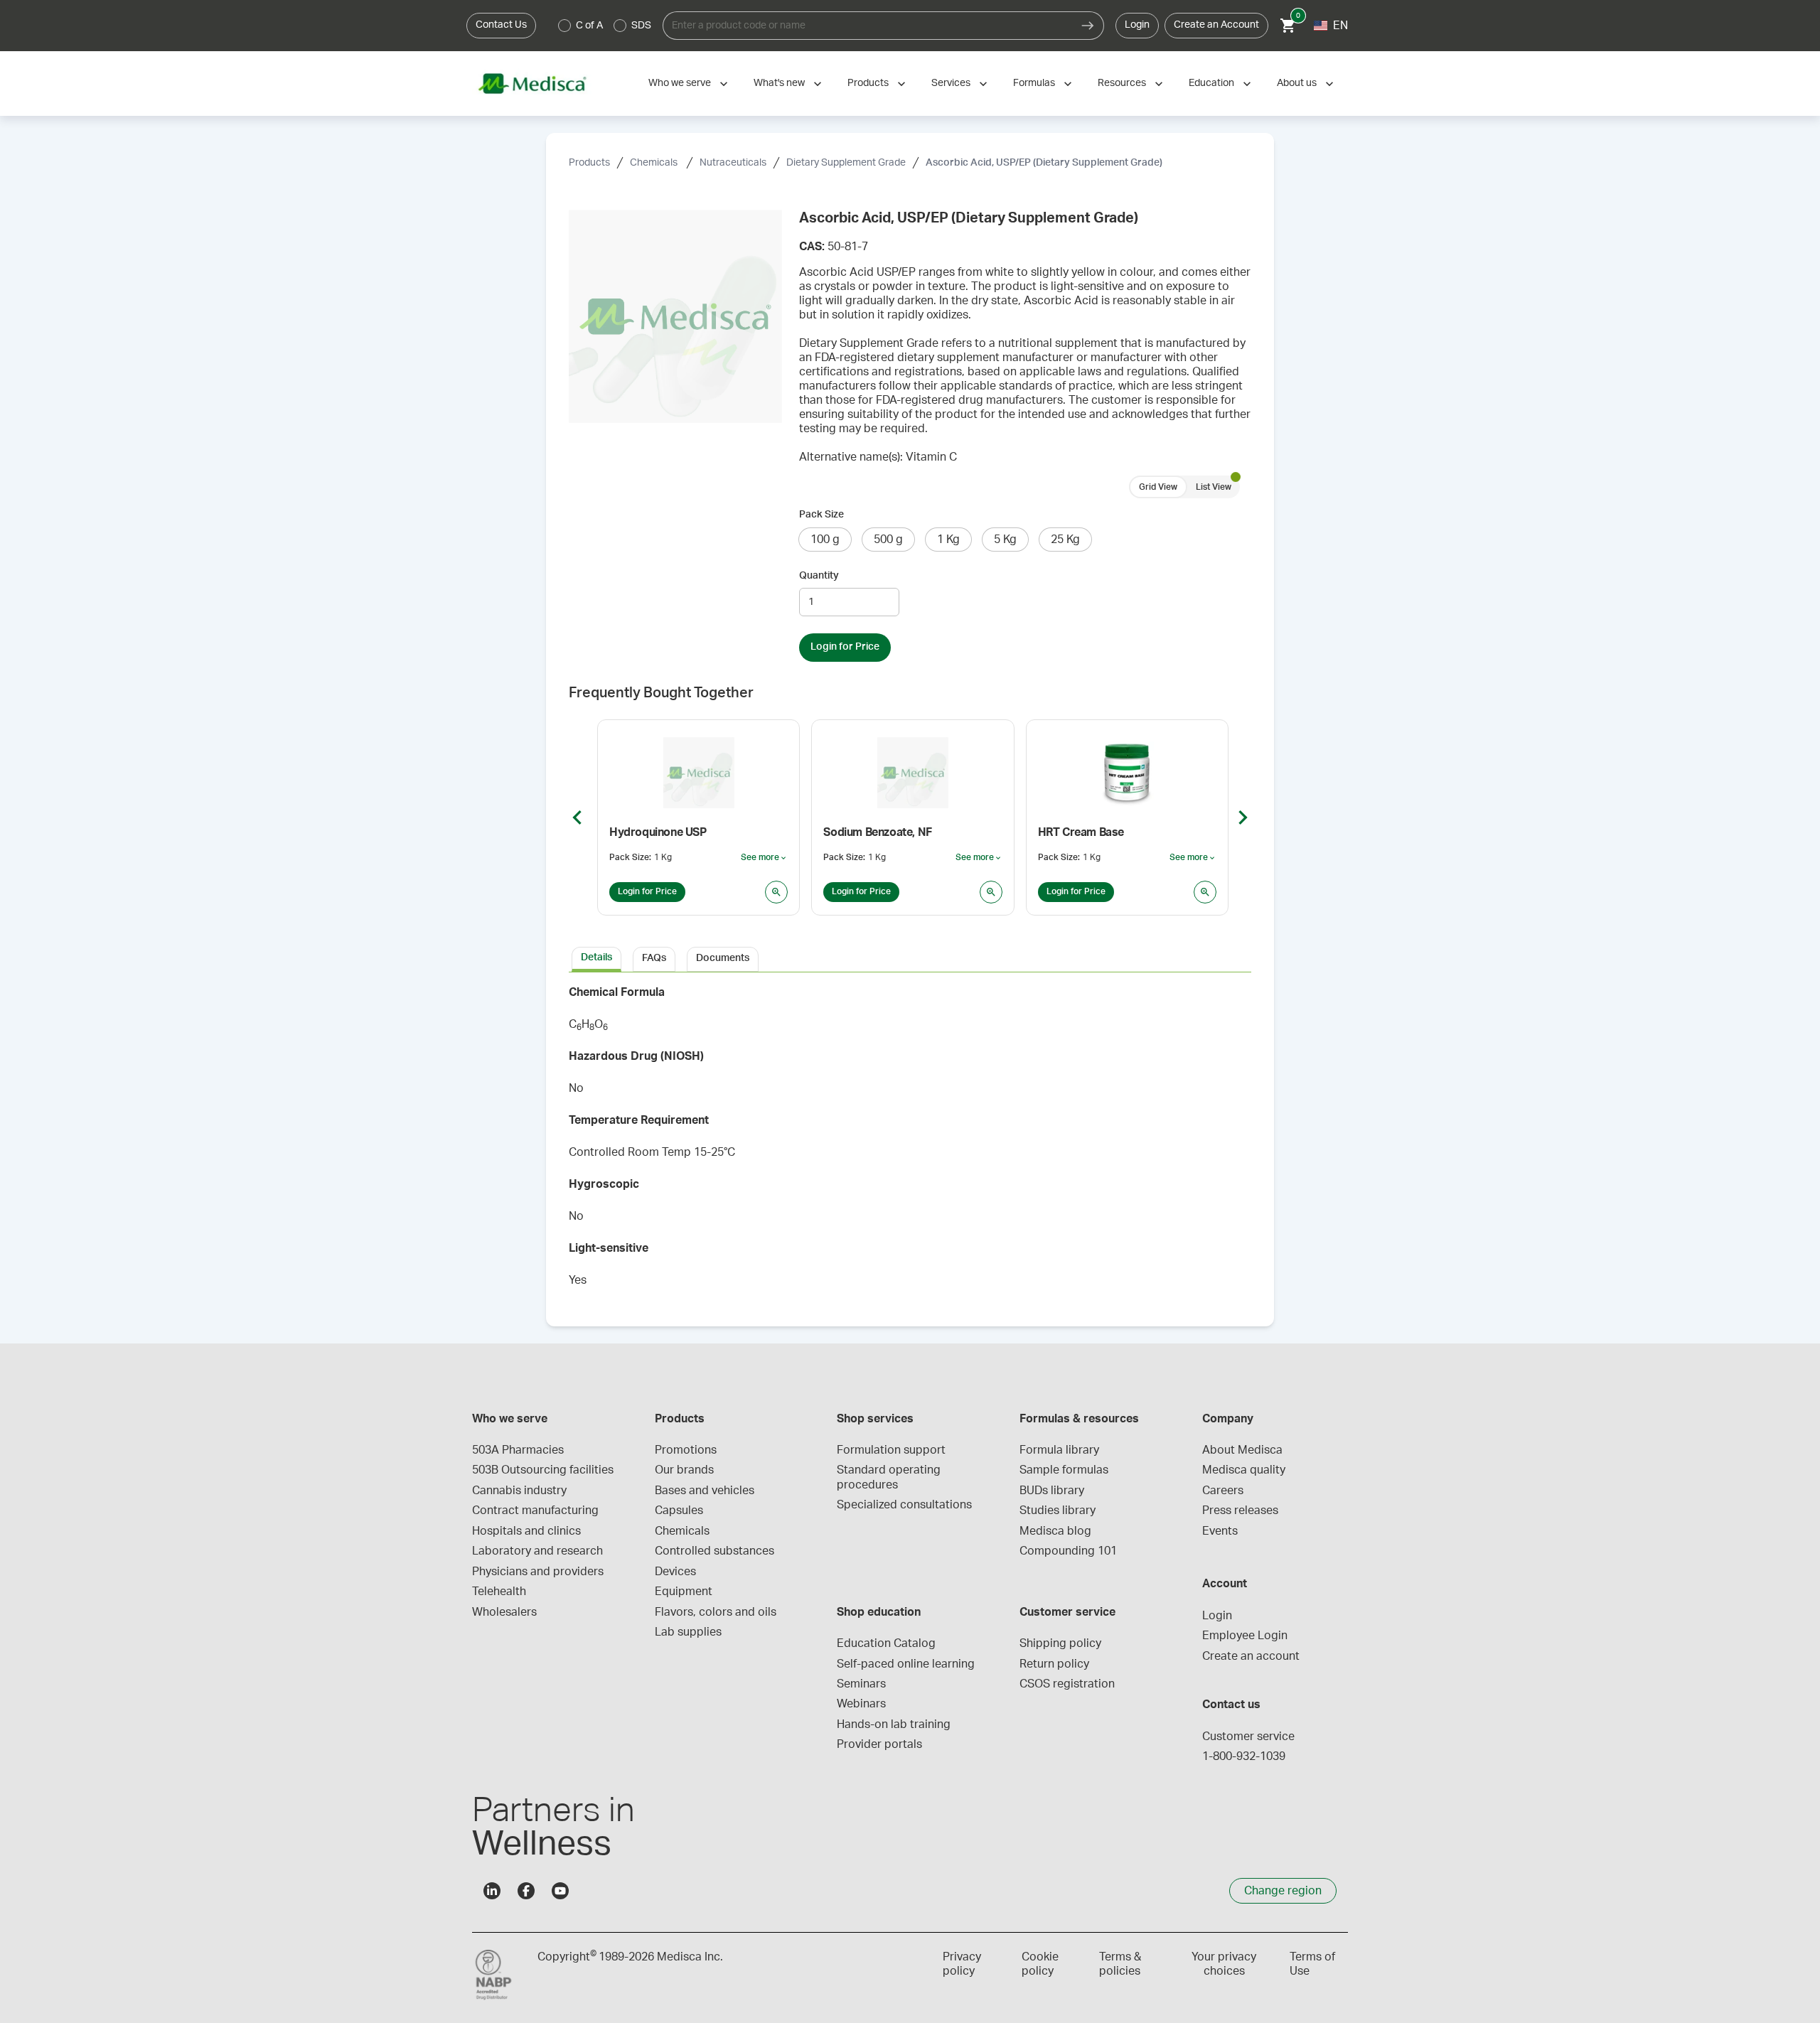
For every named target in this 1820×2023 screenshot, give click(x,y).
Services (951, 83)
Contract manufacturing (535, 1510)
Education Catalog (886, 1643)
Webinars (861, 1704)
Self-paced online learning (906, 1664)
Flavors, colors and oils (716, 1612)
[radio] (564, 26)
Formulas (1034, 83)
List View (1214, 487)
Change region (1283, 1891)
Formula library (1059, 1450)
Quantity (819, 576)
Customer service (1248, 1737)
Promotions (686, 1450)
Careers (1223, 1491)
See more (764, 858)
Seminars (861, 1684)
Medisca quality (1244, 1470)
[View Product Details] (776, 892)
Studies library (1058, 1510)
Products (868, 83)
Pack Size (821, 515)
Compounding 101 (1068, 1551)
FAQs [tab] (654, 958)
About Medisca (1242, 1450)
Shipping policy (1060, 1643)
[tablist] (910, 958)
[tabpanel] (910, 1141)
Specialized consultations (904, 1505)
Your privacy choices (1224, 1964)
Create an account (1251, 1656)
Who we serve (680, 83)
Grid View (1158, 487)
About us (1297, 83)
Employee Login (1245, 1636)
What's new (779, 83)
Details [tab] (596, 957)
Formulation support (891, 1450)
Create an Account (1216, 25)
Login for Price (845, 647)
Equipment (684, 1592)
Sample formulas (1064, 1470)
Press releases (1240, 1510)
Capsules (679, 1510)
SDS (641, 26)
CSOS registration (1067, 1684)
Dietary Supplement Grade (846, 163)
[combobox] (867, 26)
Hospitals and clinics (526, 1531)
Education (1211, 83)
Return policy (1054, 1664)
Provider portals (879, 1744)
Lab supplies (688, 1632)
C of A (589, 26)
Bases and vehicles (705, 1491)
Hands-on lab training (894, 1724)
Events (1220, 1531)
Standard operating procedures (890, 1477)
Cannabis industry (519, 1491)
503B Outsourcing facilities (543, 1470)
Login (1137, 25)
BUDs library (1052, 1491)
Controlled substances (714, 1551)
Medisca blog (1055, 1531)
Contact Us (501, 25)
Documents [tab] (723, 958)
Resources (1122, 83)
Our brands (684, 1470)
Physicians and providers (538, 1572)
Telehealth (499, 1592)
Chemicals (655, 163)
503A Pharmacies (518, 1450)
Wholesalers (504, 1612)
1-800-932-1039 (1244, 1756)
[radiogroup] (605, 26)
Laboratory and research (537, 1551)
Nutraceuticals (733, 163)
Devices (675, 1572)
